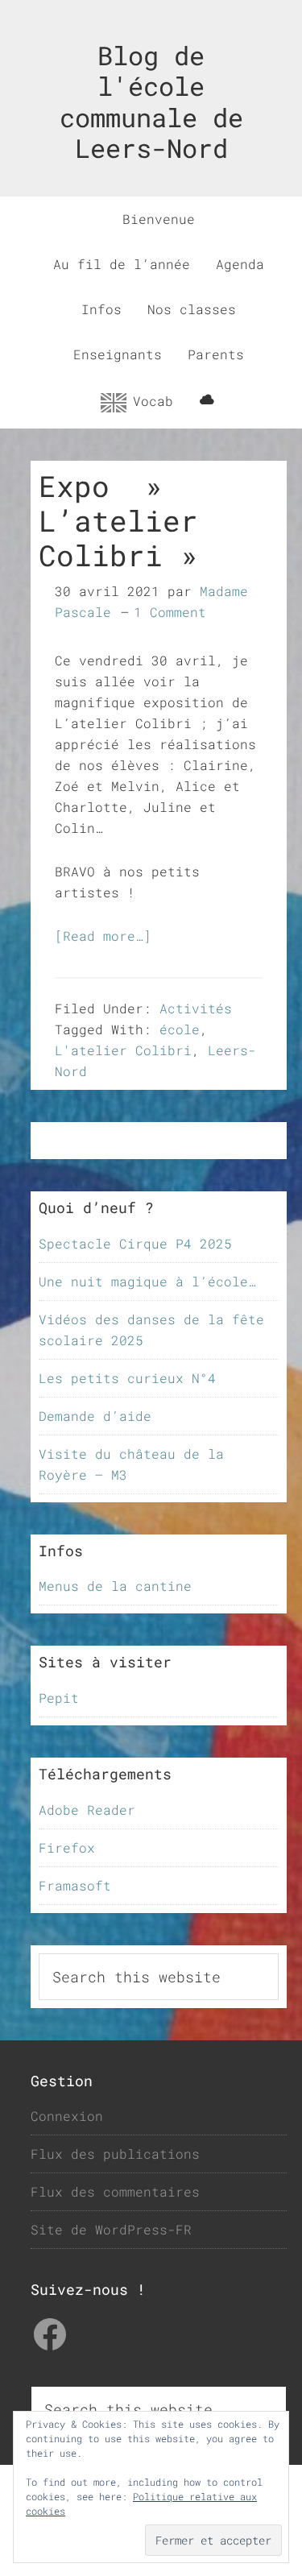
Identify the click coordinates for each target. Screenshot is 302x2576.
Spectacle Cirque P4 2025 (135, 1243)
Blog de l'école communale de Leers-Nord (151, 101)
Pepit (59, 1698)
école (180, 1029)
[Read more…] (103, 936)
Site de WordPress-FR (111, 2229)
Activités (196, 1008)
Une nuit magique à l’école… (147, 1281)
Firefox (67, 1847)
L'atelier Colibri (123, 1050)
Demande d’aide (95, 1416)
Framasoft (75, 1885)
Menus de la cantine (115, 1586)
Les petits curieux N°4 (127, 1378)
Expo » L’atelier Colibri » (118, 520)
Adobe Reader (87, 1810)
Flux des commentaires (115, 2191)
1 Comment (170, 612)
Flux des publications (115, 2154)
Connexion (67, 2116)
